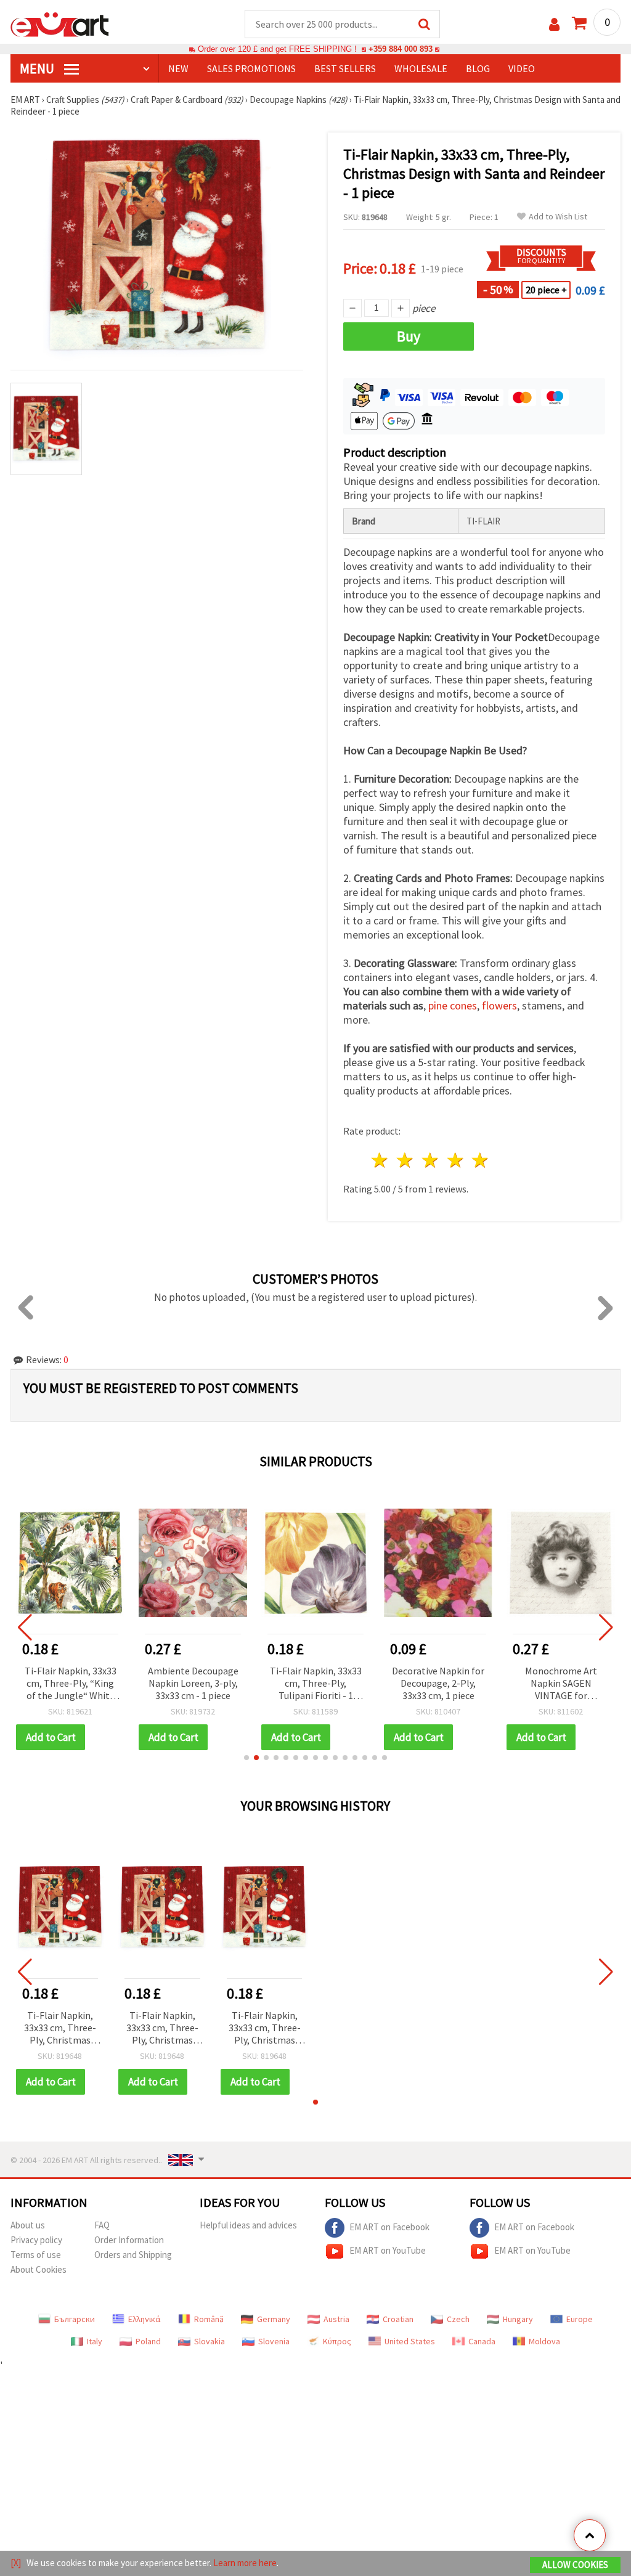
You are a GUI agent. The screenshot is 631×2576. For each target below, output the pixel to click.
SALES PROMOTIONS (251, 68)
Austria (336, 2319)
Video (522, 68)
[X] (16, 2563)
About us (28, 2225)
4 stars (456, 1160)
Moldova (544, 2341)
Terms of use (36, 2255)
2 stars (406, 1160)
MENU (38, 68)
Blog (478, 68)
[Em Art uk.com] (60, 23)
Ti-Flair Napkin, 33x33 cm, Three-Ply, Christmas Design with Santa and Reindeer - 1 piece (60, 2028)
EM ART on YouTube (388, 2250)
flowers (499, 1005)
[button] (246, 1758)
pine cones (453, 1005)
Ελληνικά (145, 2319)
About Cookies (39, 2269)
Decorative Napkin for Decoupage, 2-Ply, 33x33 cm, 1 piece (438, 1683)
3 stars (430, 1160)
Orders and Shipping (133, 2255)
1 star (381, 1160)
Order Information (129, 2240)
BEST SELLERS (345, 68)
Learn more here (245, 2563)
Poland (148, 2341)
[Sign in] (554, 24)
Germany (274, 2319)
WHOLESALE (421, 68)
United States (410, 2341)
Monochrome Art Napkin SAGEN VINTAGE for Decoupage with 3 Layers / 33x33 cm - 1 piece (561, 1684)
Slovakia (210, 2341)
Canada (482, 2341)
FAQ (102, 2225)
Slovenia (274, 2341)
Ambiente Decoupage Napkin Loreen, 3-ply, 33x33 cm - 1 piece (193, 1683)
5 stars (481, 1160)
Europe (580, 2319)
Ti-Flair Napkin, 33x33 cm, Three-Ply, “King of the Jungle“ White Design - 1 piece (71, 1684)
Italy (95, 2341)
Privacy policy (36, 2240)
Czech (458, 2319)
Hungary (518, 2319)
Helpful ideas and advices (248, 2225)
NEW (178, 68)
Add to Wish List (558, 217)
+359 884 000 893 (401, 49)
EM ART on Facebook (389, 2227)
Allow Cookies (575, 2565)
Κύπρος (337, 2341)
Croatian (398, 2319)
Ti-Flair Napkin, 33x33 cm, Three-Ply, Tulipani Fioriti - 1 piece (316, 1684)
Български (75, 2319)
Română (209, 2319)
